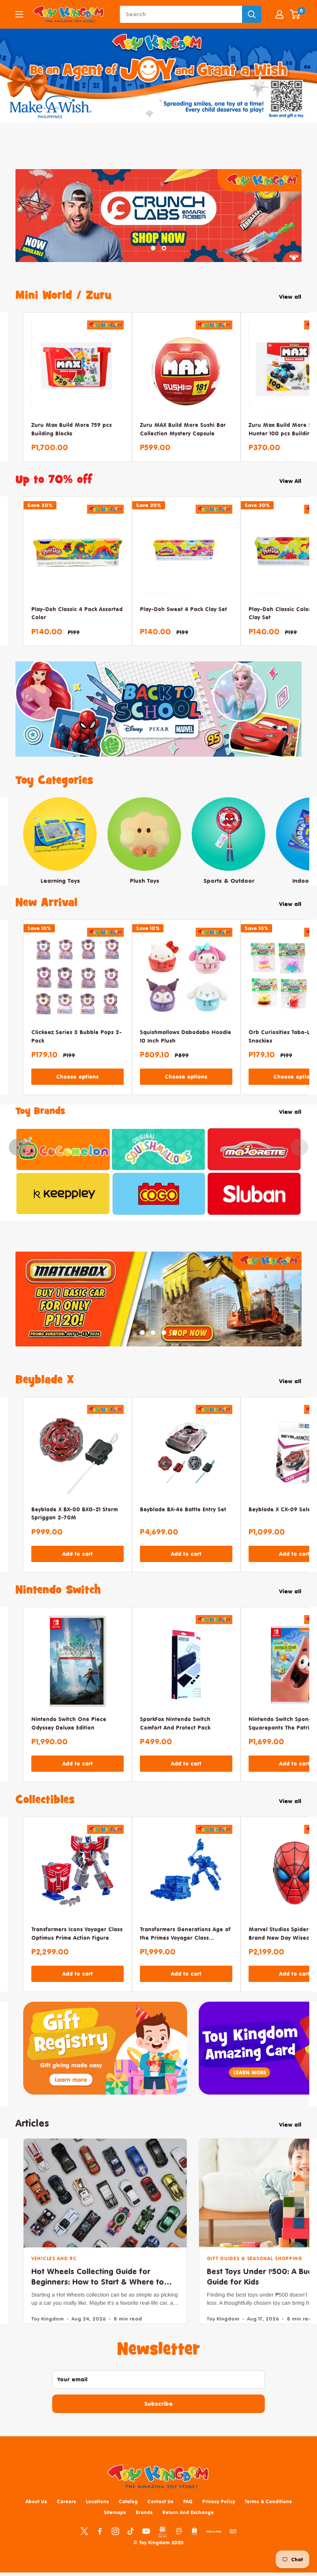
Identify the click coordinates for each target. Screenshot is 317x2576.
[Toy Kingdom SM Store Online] (163, 2547)
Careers (66, 2516)
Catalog (128, 2516)
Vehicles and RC (54, 2274)
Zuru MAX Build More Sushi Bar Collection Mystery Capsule (183, 443)
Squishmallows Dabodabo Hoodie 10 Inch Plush (186, 1051)
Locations (97, 2516)
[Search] (252, 14)
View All (291, 495)
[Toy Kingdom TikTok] (131, 2546)
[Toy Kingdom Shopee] (194, 2546)
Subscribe (158, 2419)
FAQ (188, 2516)
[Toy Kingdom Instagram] (115, 2546)
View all (291, 311)
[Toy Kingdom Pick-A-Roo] (214, 2548)
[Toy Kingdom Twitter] (84, 2546)
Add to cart (78, 1569)
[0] (295, 14)
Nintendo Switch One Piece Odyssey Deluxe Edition (69, 1738)
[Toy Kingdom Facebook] (100, 2546)
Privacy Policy (219, 2516)
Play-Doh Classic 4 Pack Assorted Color (77, 628)
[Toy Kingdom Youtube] (146, 2546)
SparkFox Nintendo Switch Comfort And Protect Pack (175, 1738)
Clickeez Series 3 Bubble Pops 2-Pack (77, 1051)
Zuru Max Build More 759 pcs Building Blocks (72, 443)
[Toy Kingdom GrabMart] (233, 2546)
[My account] (280, 14)
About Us (36, 2516)
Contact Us (160, 2516)
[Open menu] (19, 14)
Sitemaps (115, 2527)
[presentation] (18, 1161)
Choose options (77, 1091)
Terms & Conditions (268, 2516)
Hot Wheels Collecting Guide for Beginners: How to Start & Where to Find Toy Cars (98, 2297)
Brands (144, 2527)
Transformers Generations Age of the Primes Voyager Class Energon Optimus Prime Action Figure (185, 1949)
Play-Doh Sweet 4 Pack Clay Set (183, 623)
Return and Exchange (188, 2527)
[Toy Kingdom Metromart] (179, 2546)
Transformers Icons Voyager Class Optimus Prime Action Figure (77, 1948)
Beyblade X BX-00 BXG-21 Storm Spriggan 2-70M (75, 1528)
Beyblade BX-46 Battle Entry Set (183, 1524)
